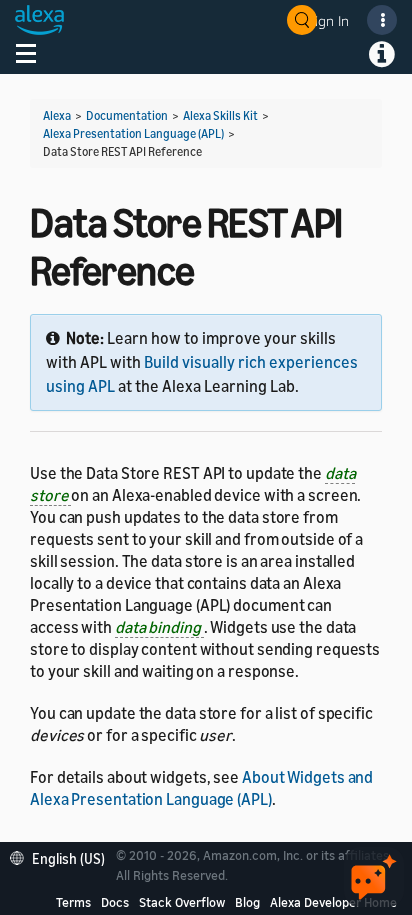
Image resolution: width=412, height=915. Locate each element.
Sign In (328, 20)
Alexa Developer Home (333, 902)
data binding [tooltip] (159, 627)
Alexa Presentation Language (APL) (133, 133)
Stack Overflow (182, 902)
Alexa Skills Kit (220, 115)
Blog (247, 902)
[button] (62, 856)
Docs (115, 902)
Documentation (127, 115)
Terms (73, 902)
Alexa (57, 115)
